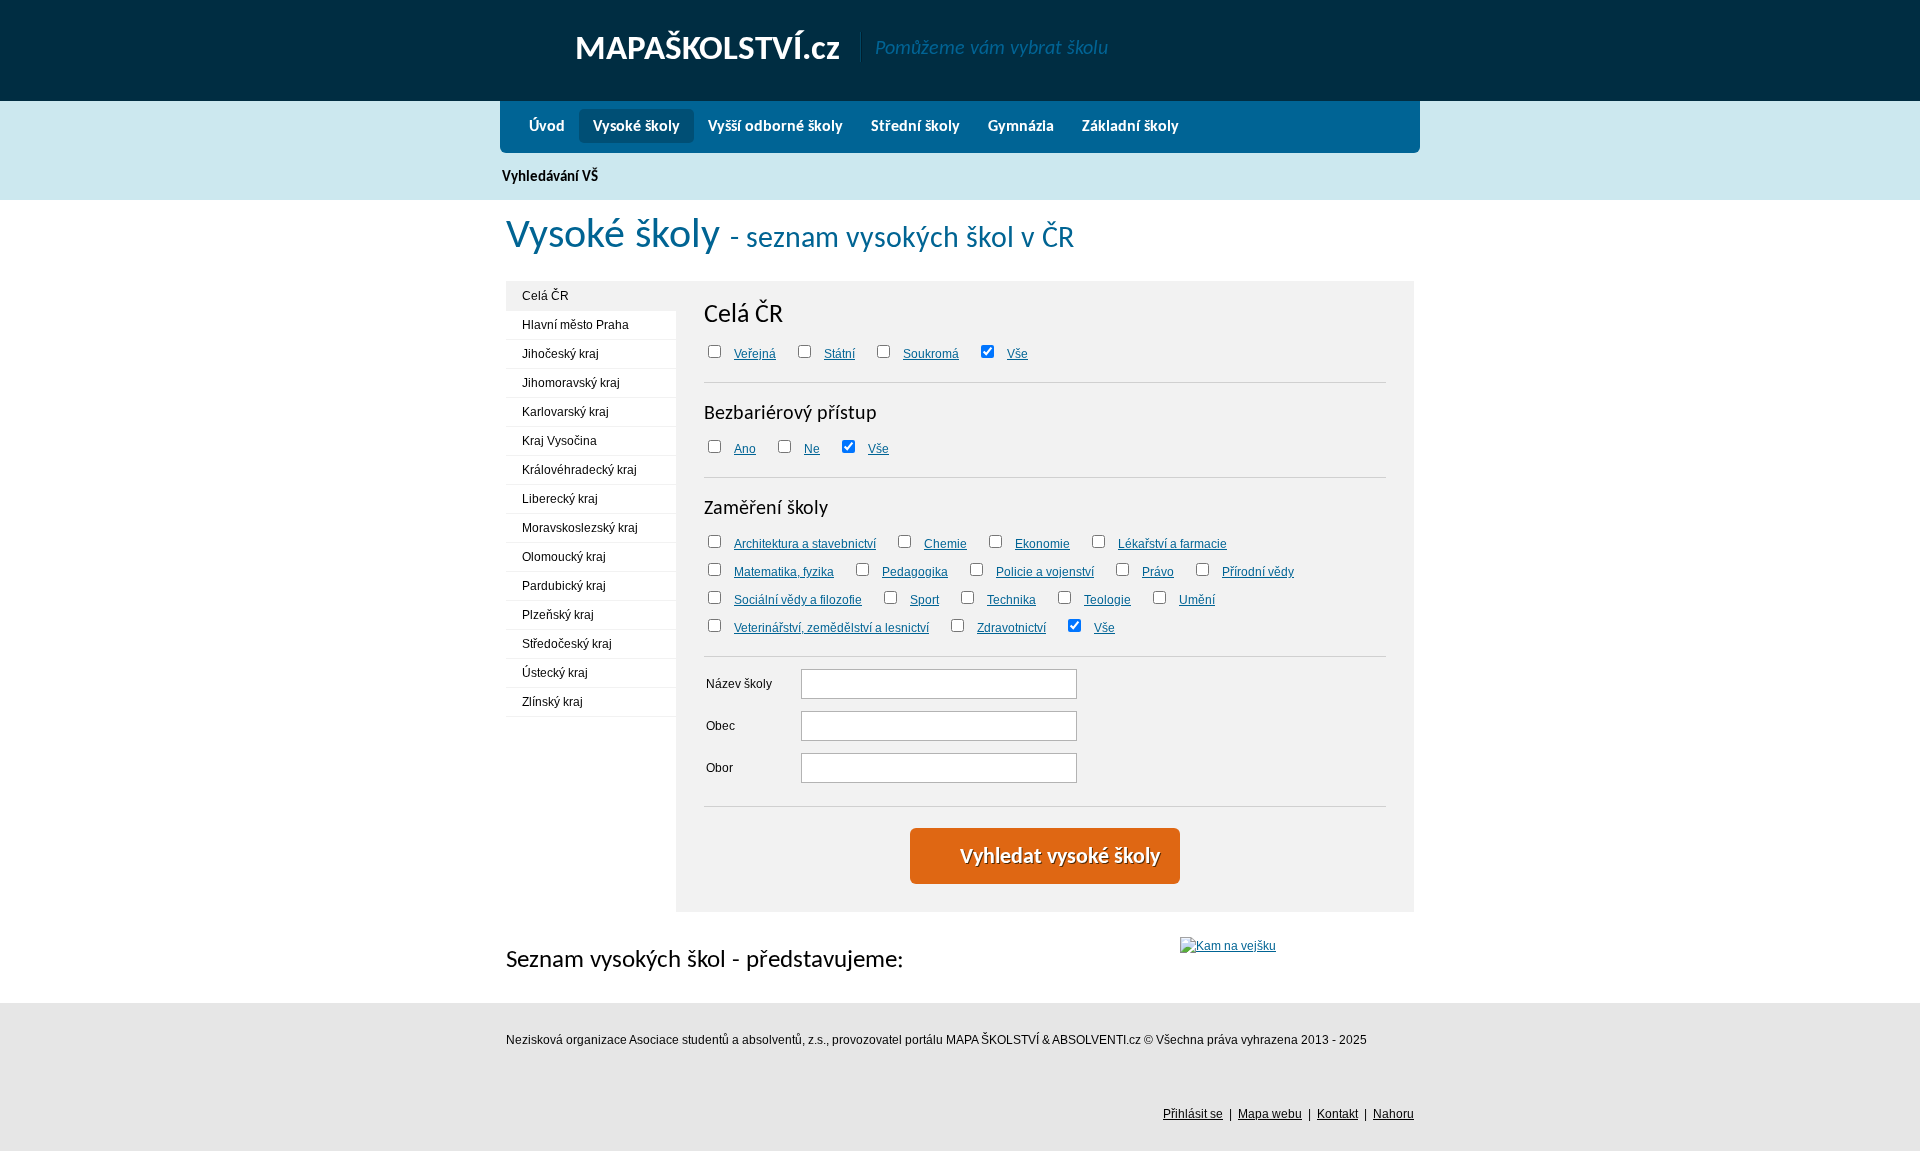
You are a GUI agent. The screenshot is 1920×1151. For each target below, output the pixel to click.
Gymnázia (1021, 127)
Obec (720, 726)
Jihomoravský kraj (571, 383)
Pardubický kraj (564, 586)
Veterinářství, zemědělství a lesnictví (831, 628)
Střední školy (915, 127)
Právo (1158, 572)
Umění (1197, 600)
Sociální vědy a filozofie (798, 600)
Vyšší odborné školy (775, 127)
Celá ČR (545, 296)
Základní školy (1130, 127)
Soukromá (931, 354)
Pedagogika (915, 572)
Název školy (739, 684)
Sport (924, 600)
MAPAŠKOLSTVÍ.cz (707, 50)
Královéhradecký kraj (579, 470)
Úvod (547, 127)
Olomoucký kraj (564, 557)
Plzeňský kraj (558, 615)
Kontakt (1337, 1114)
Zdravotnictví (1011, 628)
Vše (1017, 354)
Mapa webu (1270, 1114)
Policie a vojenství (1045, 572)
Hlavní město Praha (575, 325)
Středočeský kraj (567, 644)
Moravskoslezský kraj (580, 528)
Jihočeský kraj (560, 354)
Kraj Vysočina (559, 441)
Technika (1011, 600)
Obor (719, 768)
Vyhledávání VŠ (550, 177)
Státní (839, 354)
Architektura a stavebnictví (805, 544)
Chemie (945, 544)
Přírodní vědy (1258, 572)
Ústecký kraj (555, 673)
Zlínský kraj (552, 702)
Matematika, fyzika (784, 572)
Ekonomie (1042, 544)
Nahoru (1393, 1114)
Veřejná (755, 354)
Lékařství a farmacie (1172, 544)
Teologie (1107, 600)
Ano (745, 449)
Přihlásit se (1193, 1114)
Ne (812, 449)
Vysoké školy (636, 127)
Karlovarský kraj (565, 412)
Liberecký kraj (560, 499)
